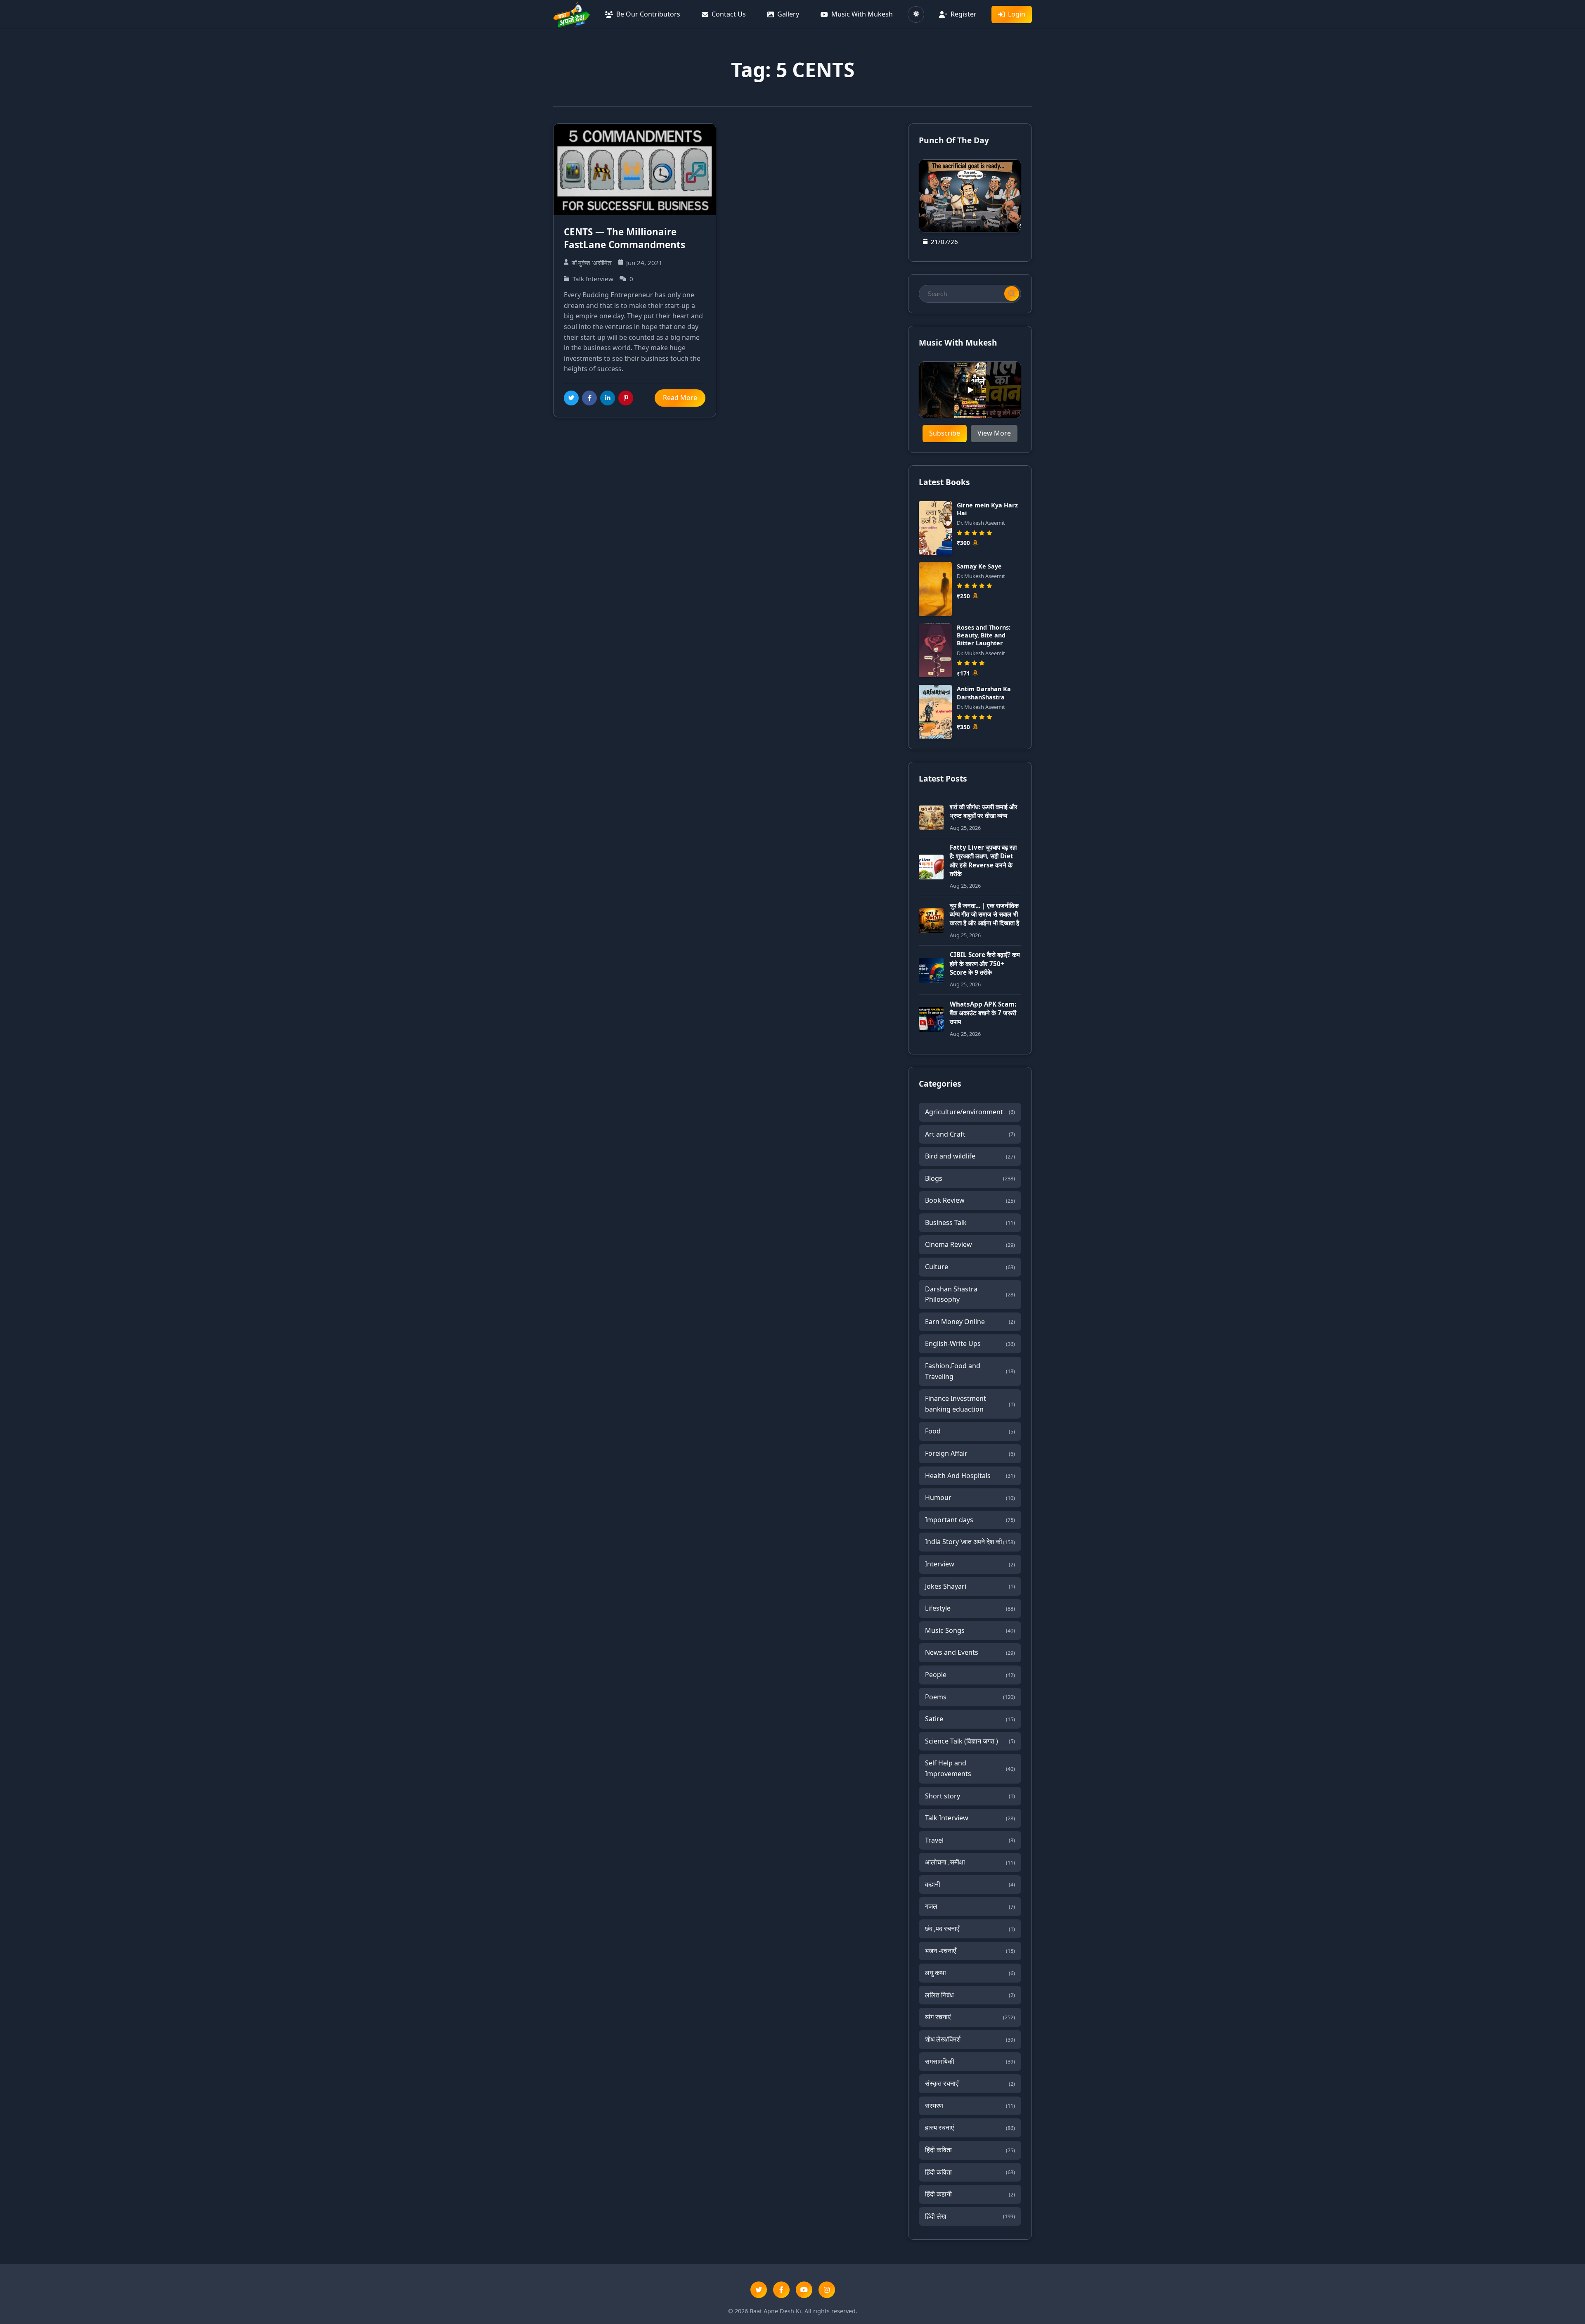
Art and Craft (970, 1134)
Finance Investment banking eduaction (970, 1404)
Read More (680, 398)
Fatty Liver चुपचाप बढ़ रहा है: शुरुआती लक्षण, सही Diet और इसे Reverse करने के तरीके (983, 860)
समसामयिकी (970, 2061)
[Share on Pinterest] (626, 398)
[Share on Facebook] (589, 398)
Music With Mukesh (862, 14)
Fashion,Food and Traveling (970, 1371)
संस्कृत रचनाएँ (970, 2083)
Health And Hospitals (970, 1476)
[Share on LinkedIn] (608, 398)
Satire (970, 1719)
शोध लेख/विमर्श (970, 2039)
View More (994, 433)
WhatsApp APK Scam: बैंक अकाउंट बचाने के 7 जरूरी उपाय (983, 1013)
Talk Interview (970, 1818)
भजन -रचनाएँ (970, 1951)
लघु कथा (970, 1973)
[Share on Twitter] (571, 398)
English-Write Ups (970, 1343)
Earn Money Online (970, 1322)
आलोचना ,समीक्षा (970, 1862)
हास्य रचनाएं (970, 2127)
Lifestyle (970, 1608)
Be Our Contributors (648, 14)
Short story (970, 1796)
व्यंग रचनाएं (970, 2017)
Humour (970, 1497)
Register (964, 14)
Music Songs (970, 1630)
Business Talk (970, 1222)
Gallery (788, 14)
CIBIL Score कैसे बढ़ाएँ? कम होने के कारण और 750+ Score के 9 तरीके (985, 963)
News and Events (970, 1652)
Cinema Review (970, 1244)
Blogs (970, 1178)
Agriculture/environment (970, 1112)
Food (970, 1431)
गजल (970, 1906)
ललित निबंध (970, 1995)
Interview (970, 1564)
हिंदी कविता (970, 2150)
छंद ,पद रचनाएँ (970, 1928)
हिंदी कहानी (970, 2194)
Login (1017, 14)
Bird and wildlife (970, 1156)
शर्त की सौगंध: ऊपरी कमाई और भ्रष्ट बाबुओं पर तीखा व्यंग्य (984, 811)
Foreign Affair (970, 1453)
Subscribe (945, 433)
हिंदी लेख (970, 2216)
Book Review (970, 1200)
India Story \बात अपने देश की (970, 1542)
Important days (970, 1520)
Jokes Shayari (970, 1586)
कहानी (970, 1884)
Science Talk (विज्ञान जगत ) (970, 1741)
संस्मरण (970, 2106)
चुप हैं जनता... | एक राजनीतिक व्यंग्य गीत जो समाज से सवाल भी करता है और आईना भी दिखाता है (984, 914)
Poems (970, 1697)
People (970, 1675)
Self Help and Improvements (970, 1768)
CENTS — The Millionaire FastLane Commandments (625, 238)
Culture (970, 1267)
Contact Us (729, 14)
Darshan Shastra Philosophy (970, 1294)
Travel (970, 1840)
